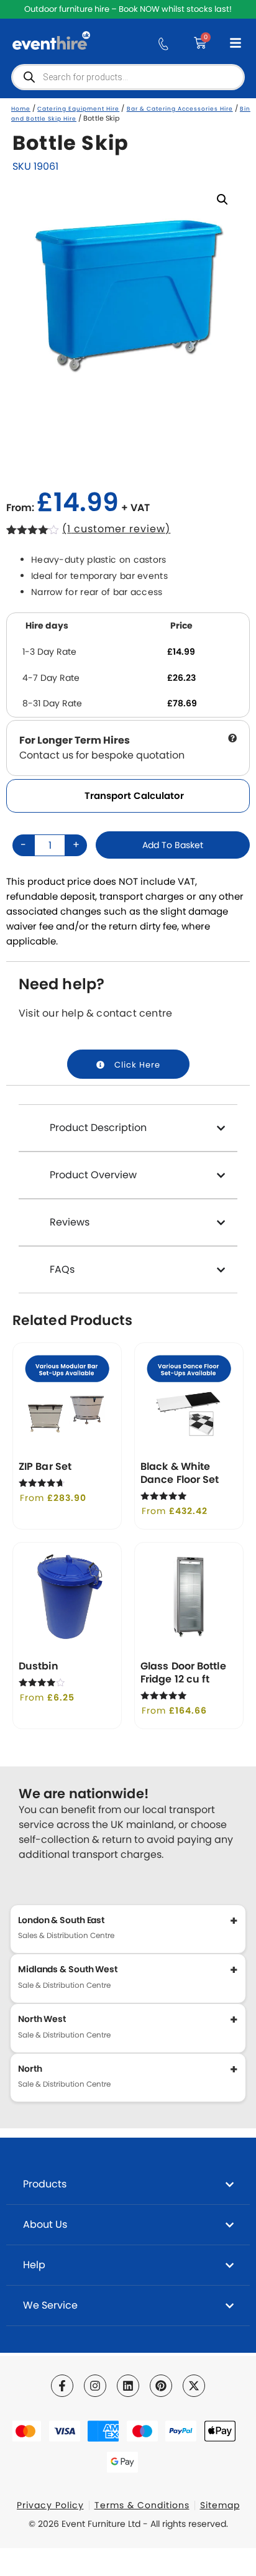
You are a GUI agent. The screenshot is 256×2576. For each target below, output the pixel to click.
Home (21, 109)
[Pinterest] (161, 2386)
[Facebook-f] (62, 2386)
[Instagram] (95, 2386)
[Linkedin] (128, 2386)
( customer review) (116, 529)
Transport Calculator (134, 796)
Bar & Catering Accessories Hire (180, 109)
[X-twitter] (194, 2386)
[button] (222, 200)
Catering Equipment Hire (78, 109)
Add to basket (173, 845)
